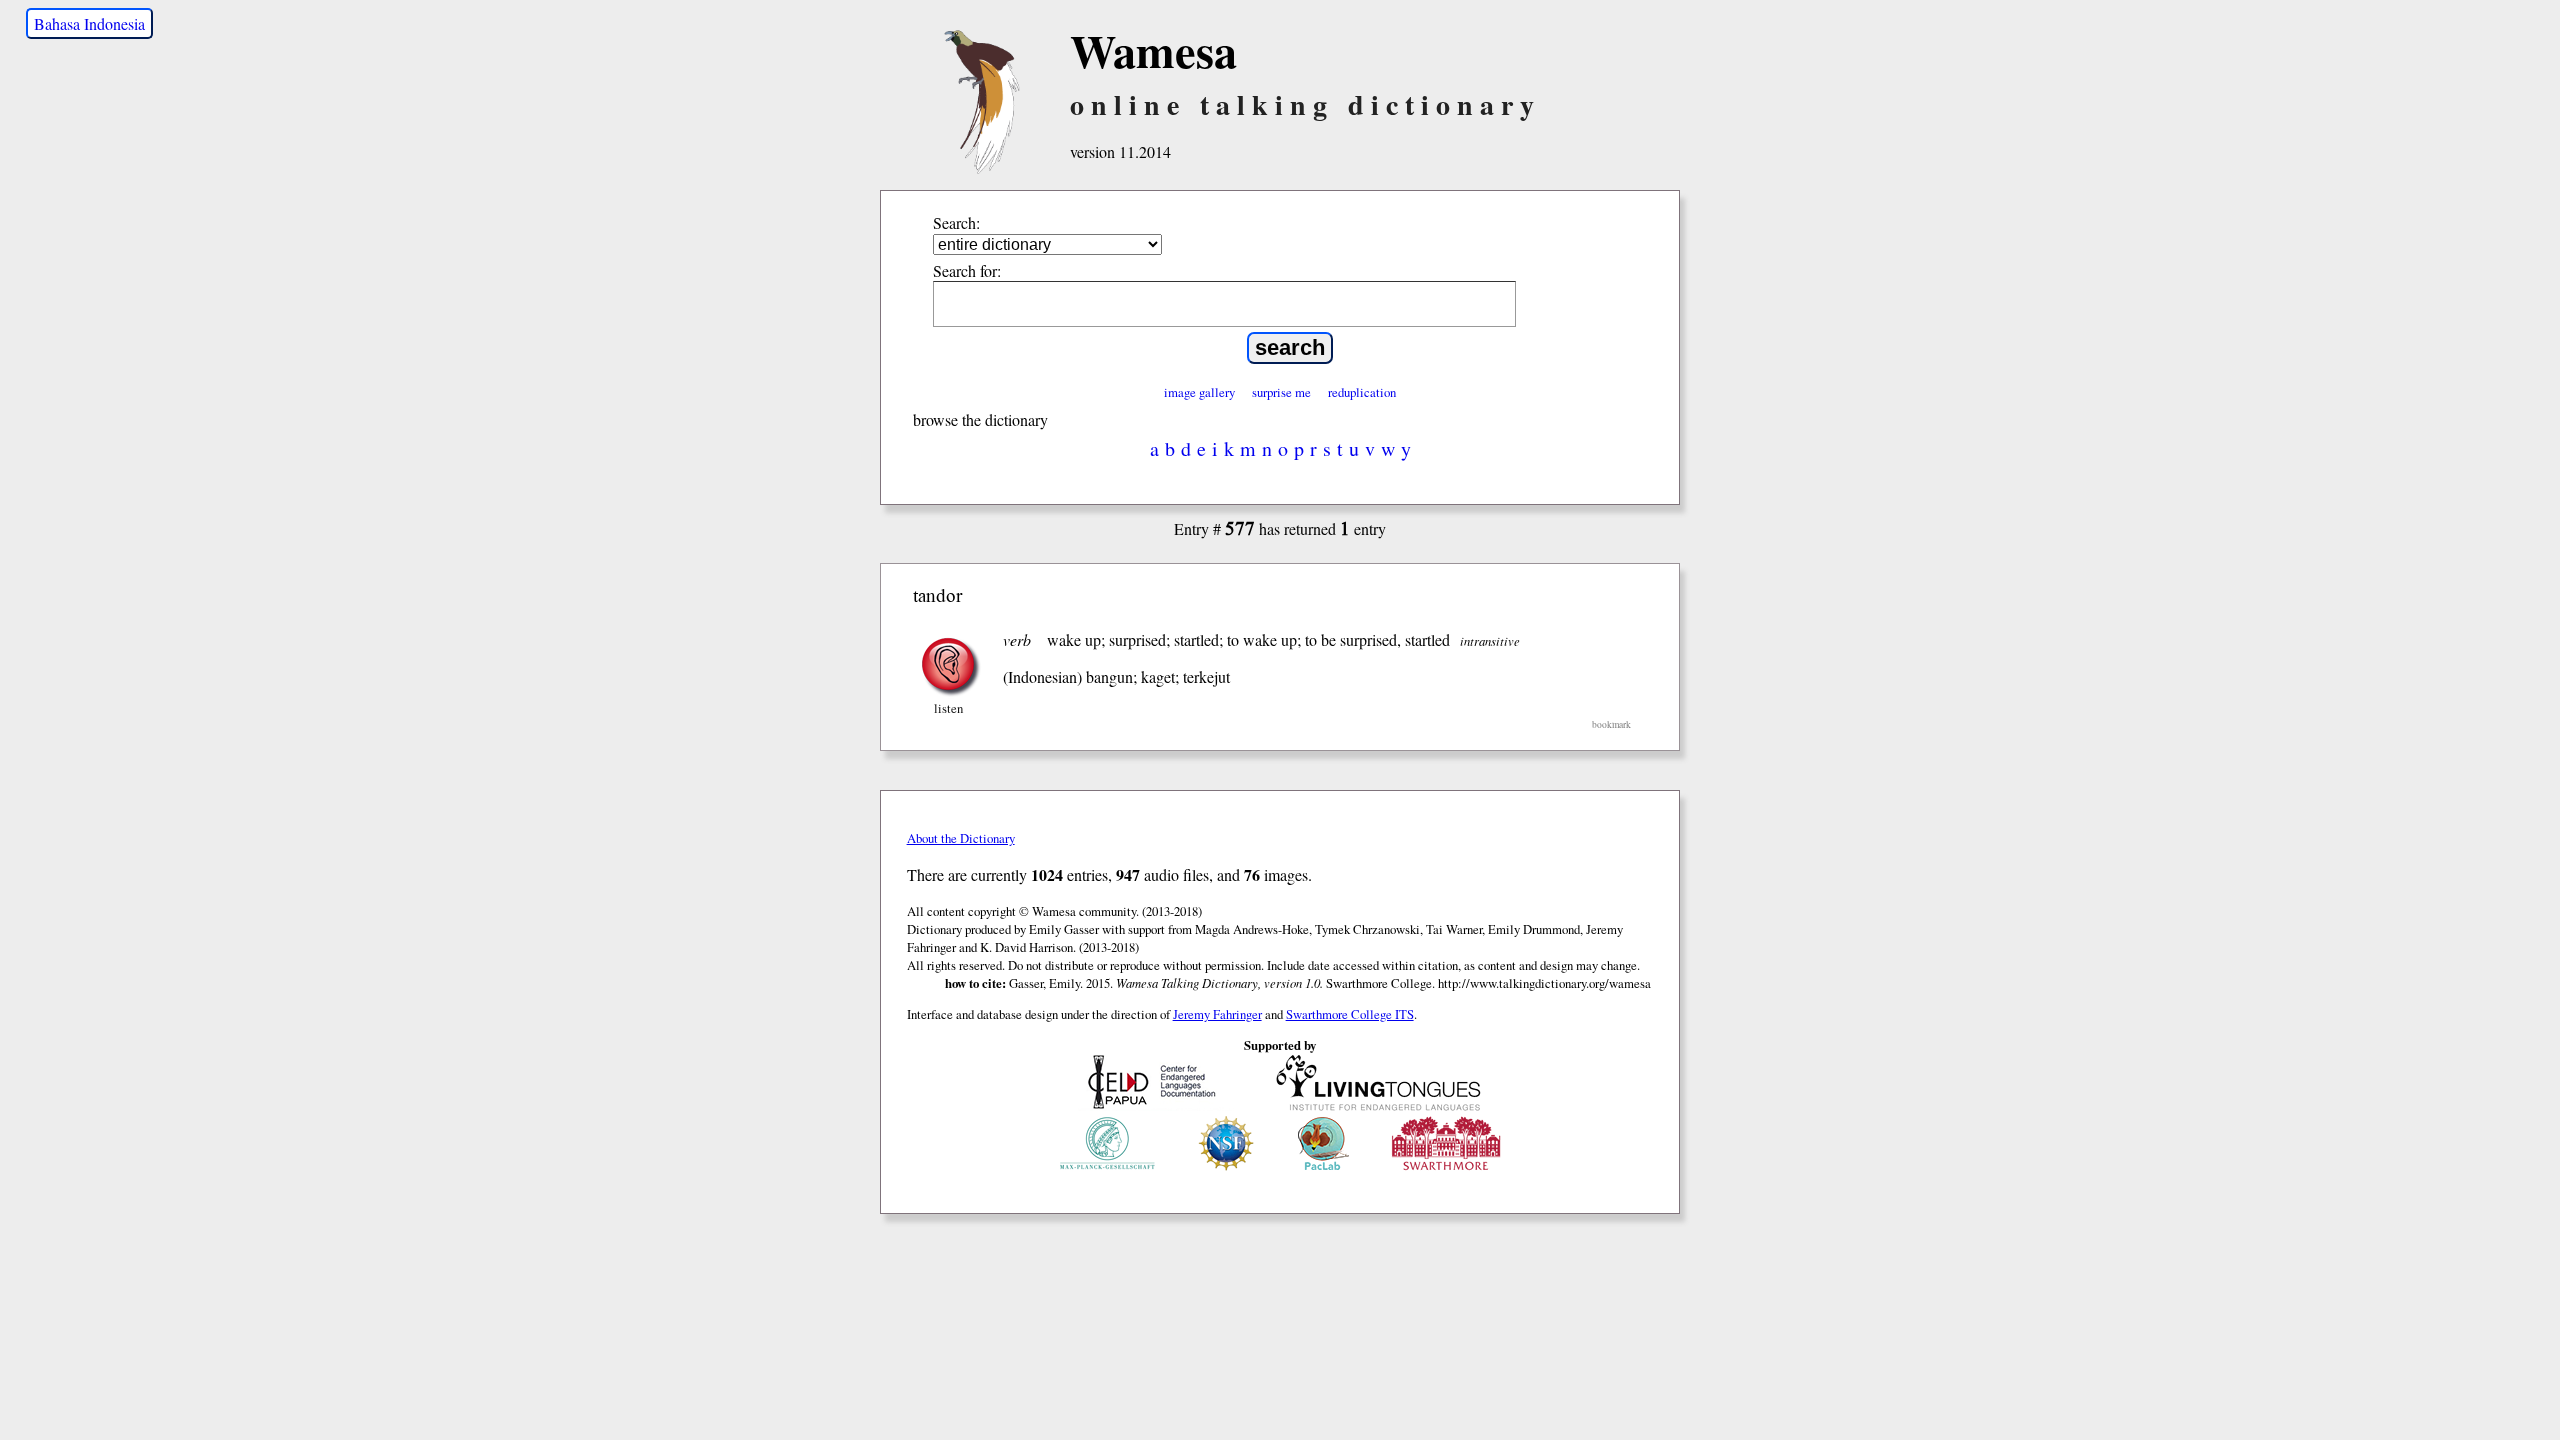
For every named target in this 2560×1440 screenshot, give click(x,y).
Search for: (967, 270)
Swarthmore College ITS (1350, 1014)
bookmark (1611, 724)
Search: (956, 222)
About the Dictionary (961, 838)
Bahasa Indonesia (89, 23)
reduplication (1362, 392)
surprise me (1281, 392)
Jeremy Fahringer (1217, 1014)
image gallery (1199, 392)
